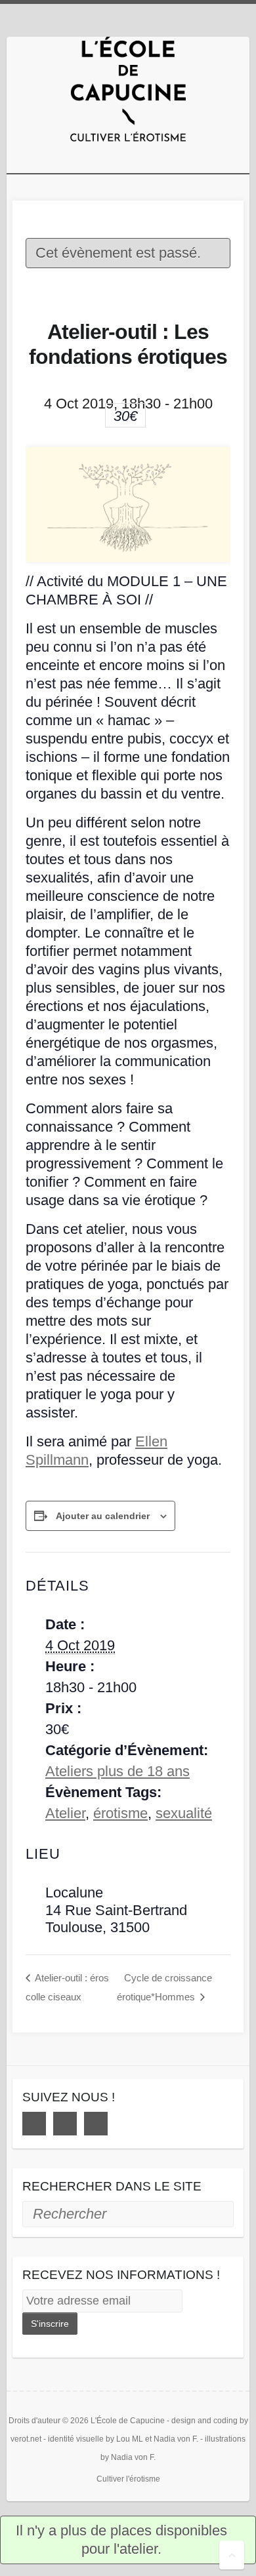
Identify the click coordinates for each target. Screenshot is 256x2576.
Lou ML (130, 2439)
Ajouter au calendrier (103, 1516)
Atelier (65, 1813)
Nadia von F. (176, 2439)
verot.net (26, 2439)
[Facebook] (34, 2124)
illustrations (225, 2439)
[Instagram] (65, 2124)
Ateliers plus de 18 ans (117, 1771)
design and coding (204, 2421)
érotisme (120, 1813)
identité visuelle (76, 2439)
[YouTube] (96, 2124)
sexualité (184, 1813)
